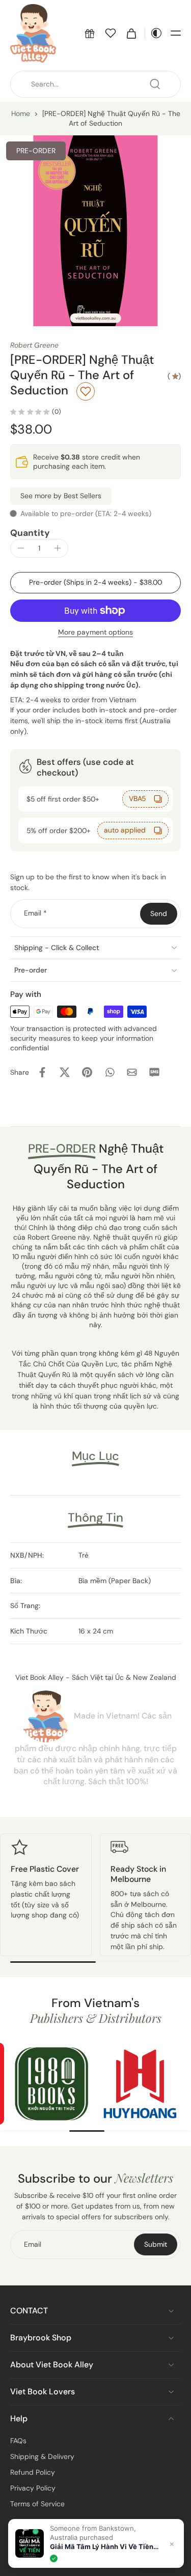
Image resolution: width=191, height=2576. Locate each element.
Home (21, 113)
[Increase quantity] (58, 548)
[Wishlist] (111, 33)
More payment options (95, 633)
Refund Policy (33, 2472)
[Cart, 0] (131, 33)
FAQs (18, 2441)
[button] (90, 33)
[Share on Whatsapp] (110, 1072)
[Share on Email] (132, 1072)
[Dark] (154, 33)
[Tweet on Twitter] (65, 1072)
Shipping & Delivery (42, 2456)
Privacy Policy (33, 2488)
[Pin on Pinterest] (87, 1072)
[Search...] (155, 84)
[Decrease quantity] (21, 548)
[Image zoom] (95, 231)
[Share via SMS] (154, 1072)
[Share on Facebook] (42, 1072)
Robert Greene (34, 345)
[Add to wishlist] (86, 391)
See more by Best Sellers (61, 496)
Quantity (30, 533)
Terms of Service (37, 2504)
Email (35, 913)
